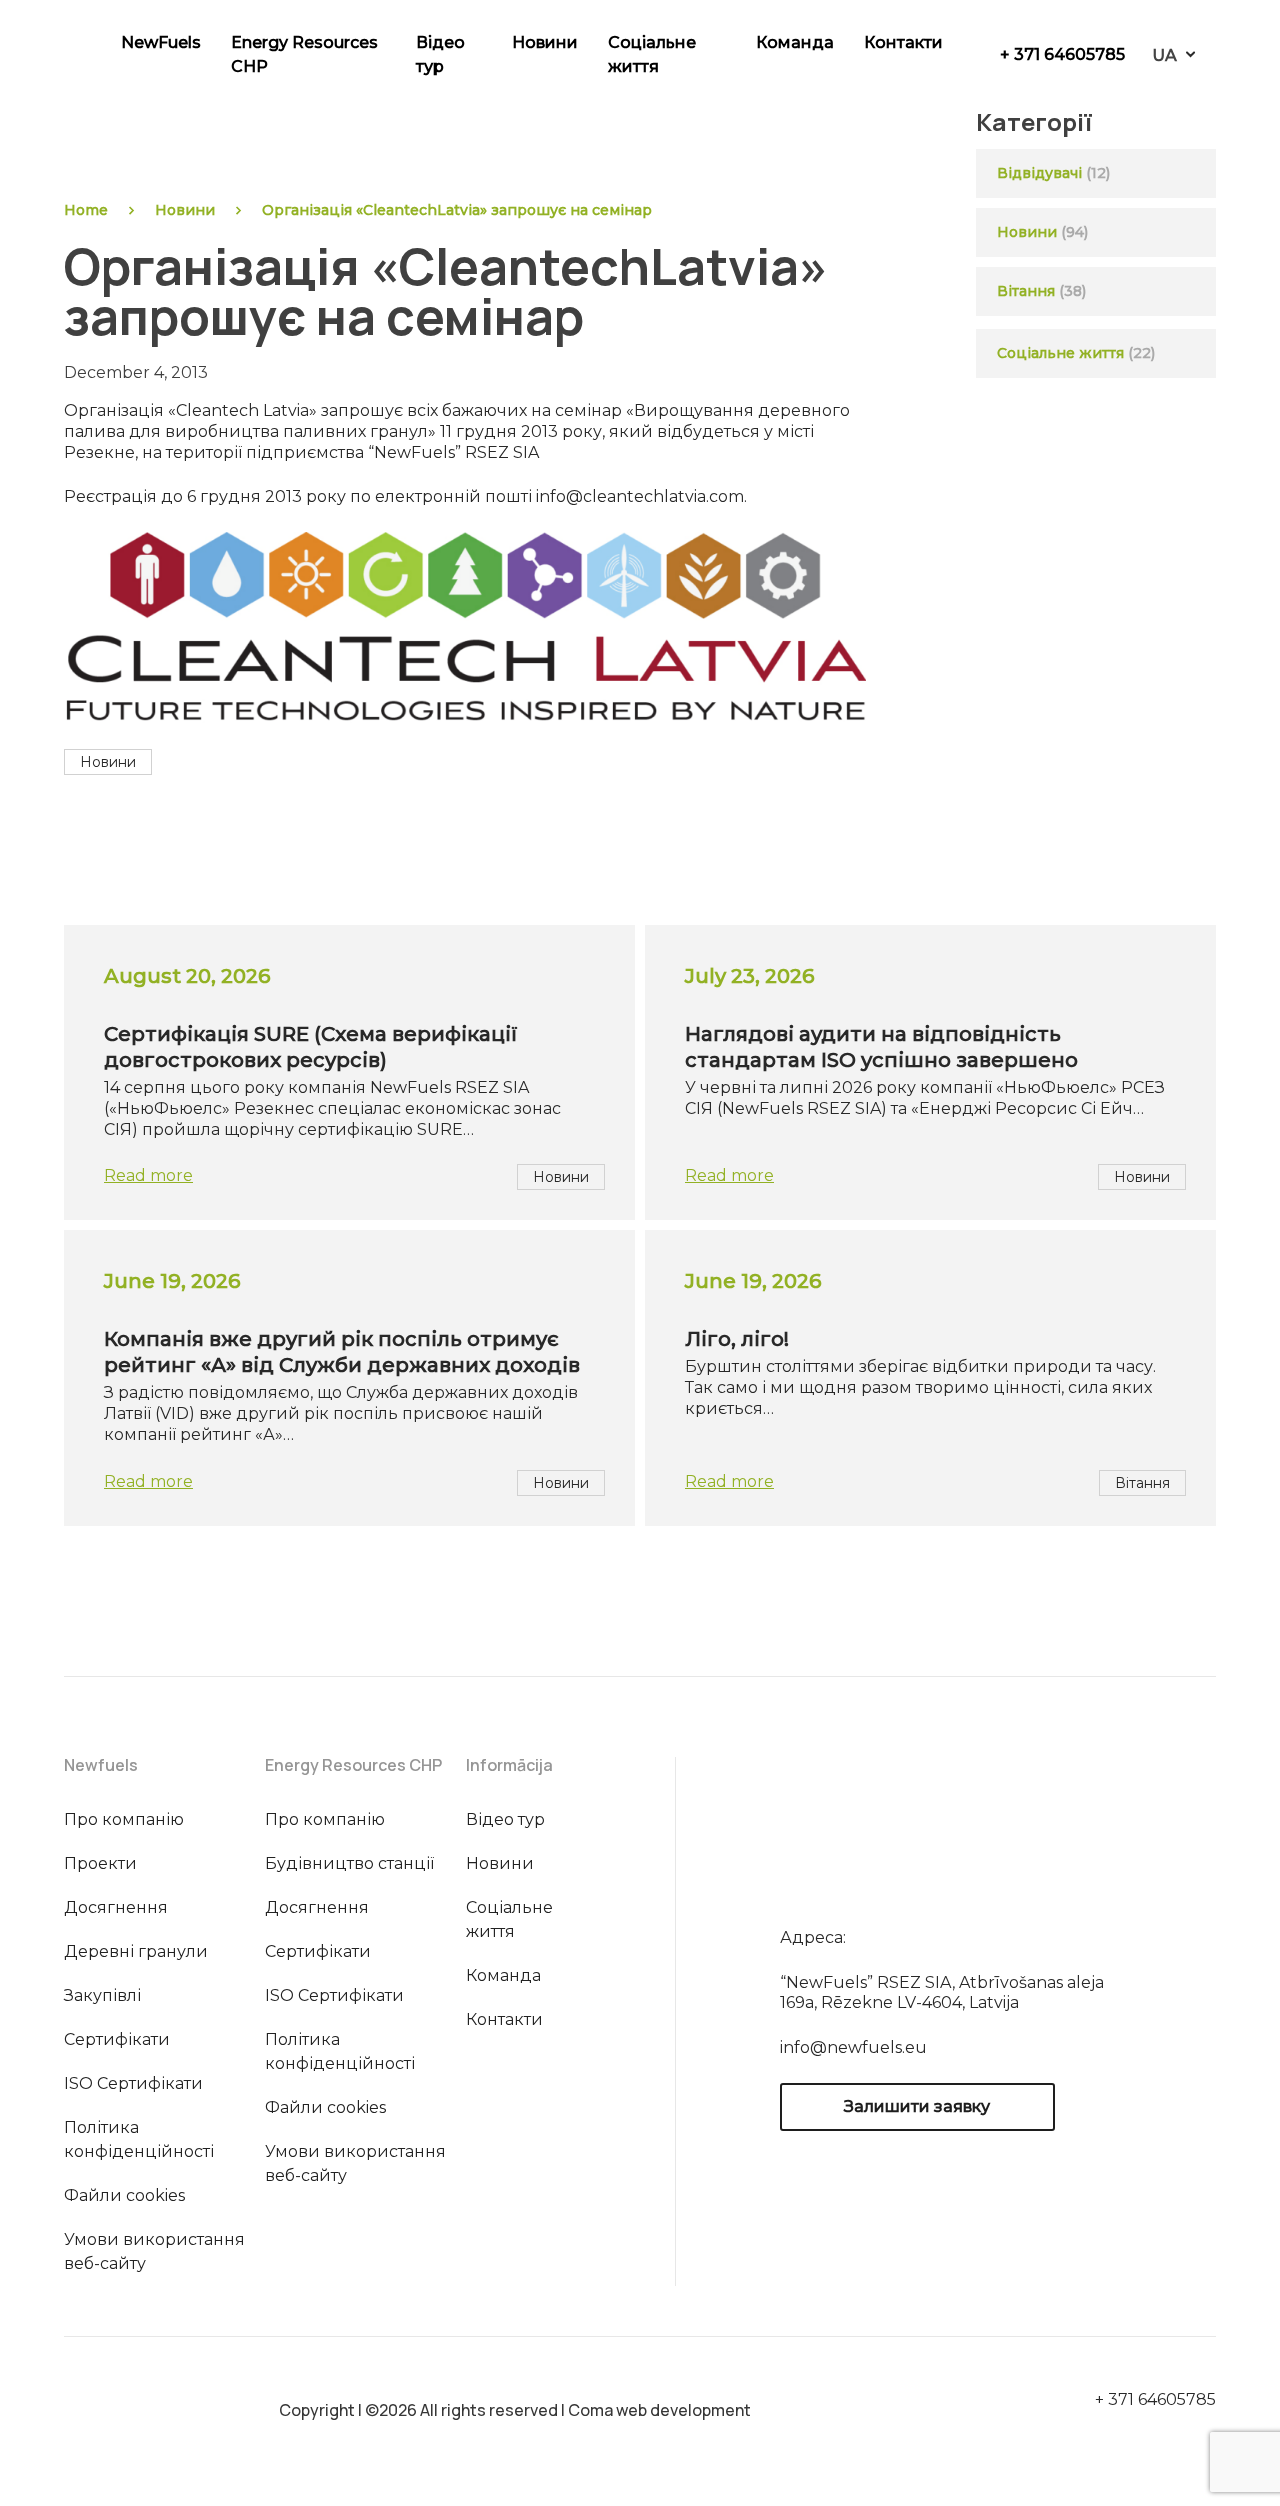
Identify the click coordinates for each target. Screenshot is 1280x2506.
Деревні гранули (136, 1951)
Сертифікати (117, 2039)
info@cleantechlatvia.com (640, 496)
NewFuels (161, 42)
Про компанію (124, 1819)
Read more (148, 1175)
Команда (795, 42)
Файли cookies (124, 2195)
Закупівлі (102, 1995)
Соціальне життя (652, 54)
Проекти (100, 1863)
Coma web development (659, 2410)
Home (86, 210)
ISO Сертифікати (133, 2083)
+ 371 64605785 (1062, 54)
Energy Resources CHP (304, 54)
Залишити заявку (917, 2106)
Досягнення (116, 1907)
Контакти (903, 42)
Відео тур (440, 54)
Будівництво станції (349, 1863)
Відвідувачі (1039, 173)
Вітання (1026, 291)
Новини (545, 42)
